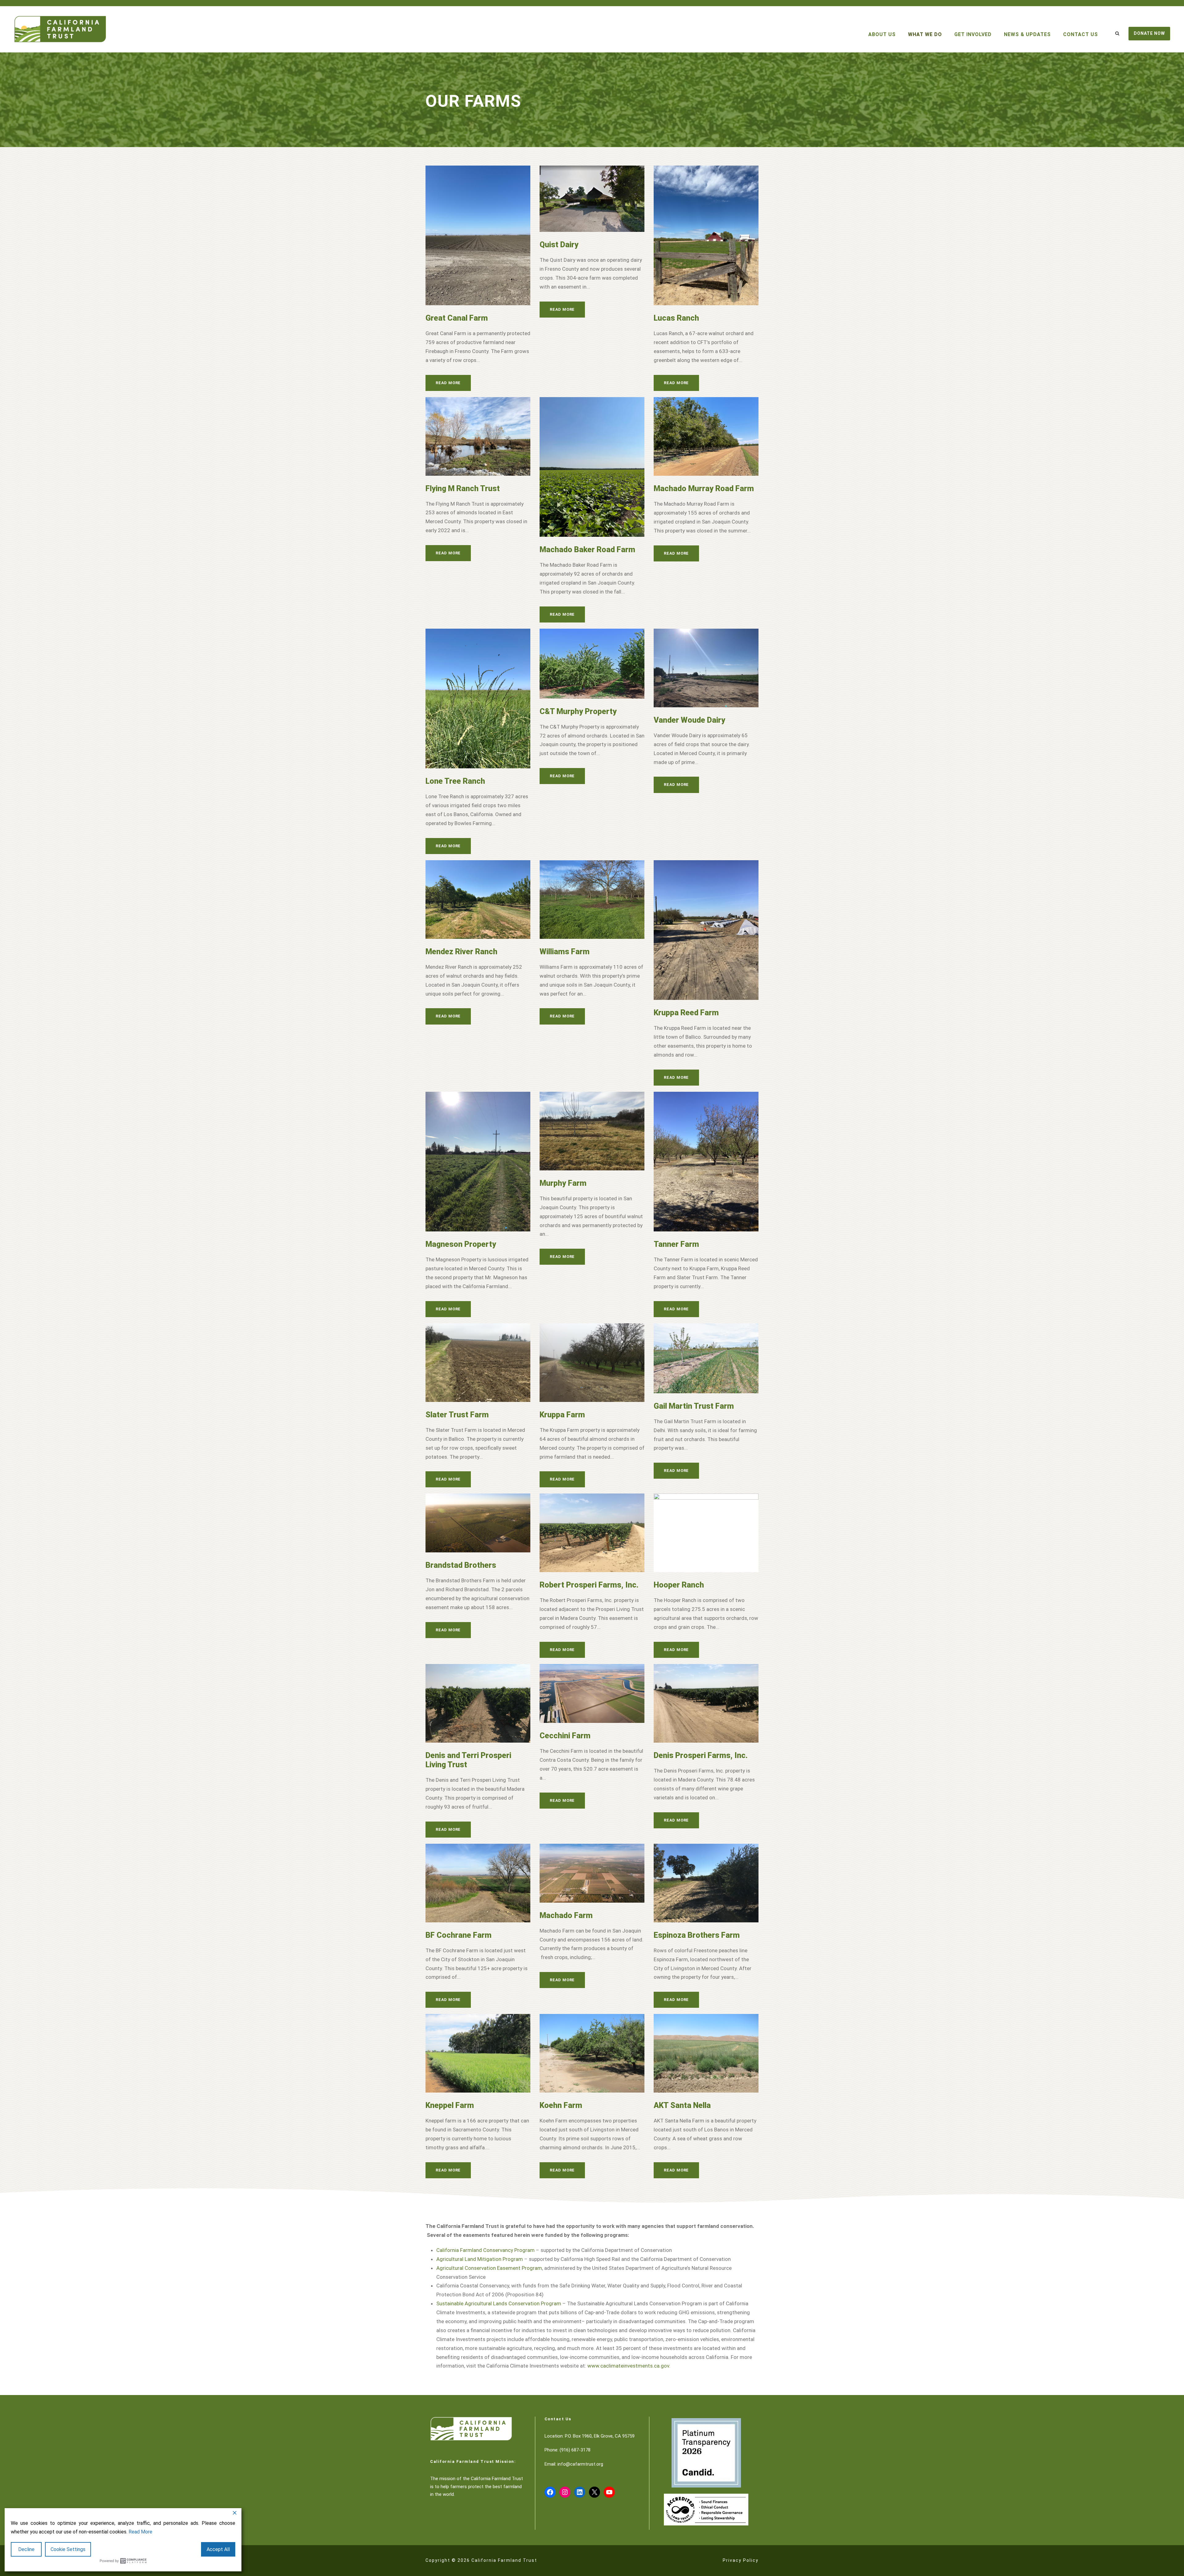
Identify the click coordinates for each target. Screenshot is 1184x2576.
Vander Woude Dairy (689, 720)
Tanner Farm (676, 1244)
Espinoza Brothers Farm (697, 1935)
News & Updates (1027, 34)
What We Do (925, 34)
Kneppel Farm (450, 2105)
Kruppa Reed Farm (686, 1013)
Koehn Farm (561, 2105)
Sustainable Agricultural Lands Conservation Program (499, 2303)
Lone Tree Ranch (455, 781)
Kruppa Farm (562, 1415)
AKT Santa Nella (682, 2105)
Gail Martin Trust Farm (694, 1406)
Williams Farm (565, 952)
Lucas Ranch (676, 318)
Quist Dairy (559, 245)
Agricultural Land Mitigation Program (480, 2259)
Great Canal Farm (457, 318)
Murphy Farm (563, 1183)
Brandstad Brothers (461, 1565)
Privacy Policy (741, 2560)
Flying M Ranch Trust (463, 489)
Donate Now (1149, 33)
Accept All (218, 2549)
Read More (448, 383)
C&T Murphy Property (578, 711)
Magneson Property (461, 1244)
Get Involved (973, 34)
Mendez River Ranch (461, 952)
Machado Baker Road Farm (587, 550)
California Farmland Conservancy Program (485, 2250)
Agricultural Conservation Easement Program (489, 2268)
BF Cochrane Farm (458, 1935)
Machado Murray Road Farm (704, 489)
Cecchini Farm (565, 1736)
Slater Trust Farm (457, 1415)
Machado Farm (566, 1915)
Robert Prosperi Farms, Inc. (589, 1585)
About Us (882, 34)
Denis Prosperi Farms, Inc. (701, 1755)
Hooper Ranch (679, 1585)
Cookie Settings (68, 2549)
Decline (26, 2549)
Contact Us (1081, 34)
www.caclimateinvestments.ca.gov (628, 2366)
